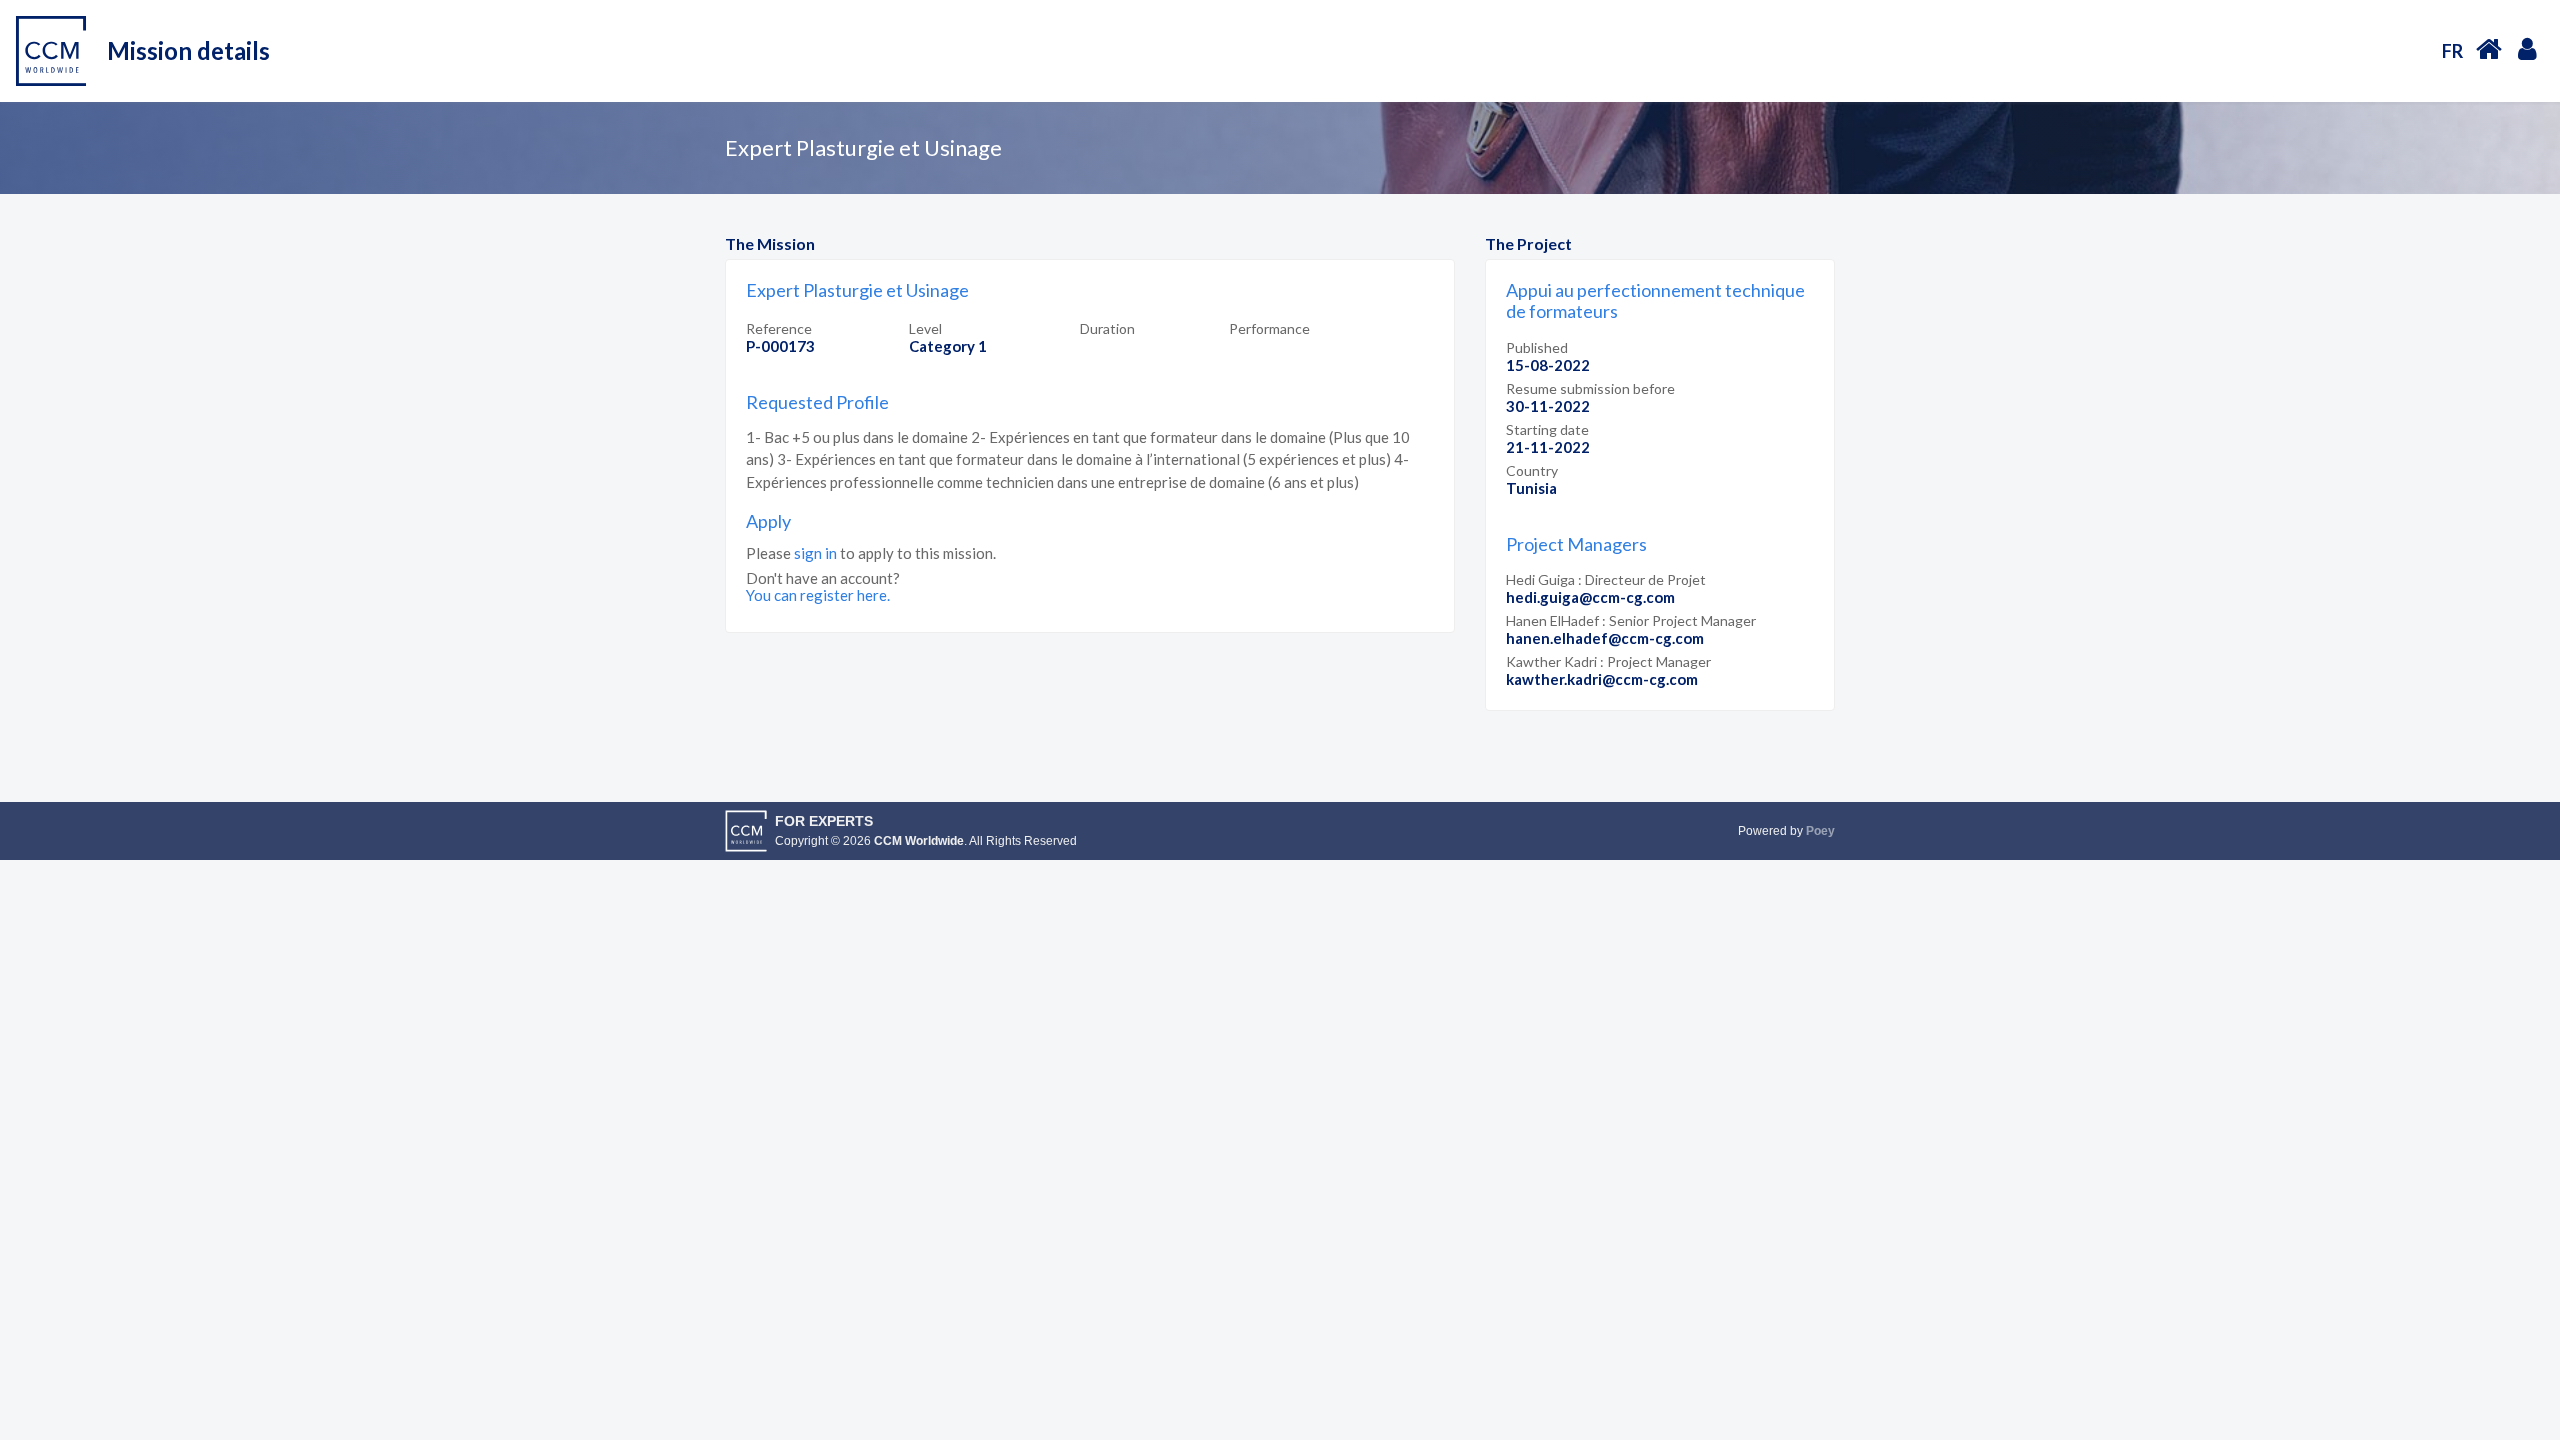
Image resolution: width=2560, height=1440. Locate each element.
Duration (1107, 328)
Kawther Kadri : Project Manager (1608, 661)
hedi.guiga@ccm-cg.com (1590, 597)
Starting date (1547, 429)
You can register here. (818, 595)
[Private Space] (2527, 48)
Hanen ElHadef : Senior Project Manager (1631, 620)
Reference (779, 328)
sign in (815, 553)
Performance (1269, 328)
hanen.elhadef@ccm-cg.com (1605, 638)
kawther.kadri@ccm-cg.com (1602, 679)
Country (1532, 470)
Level (925, 328)
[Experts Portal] (2489, 48)
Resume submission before (1590, 388)
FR (2452, 51)
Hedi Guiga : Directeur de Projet (1606, 579)
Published (1537, 347)
